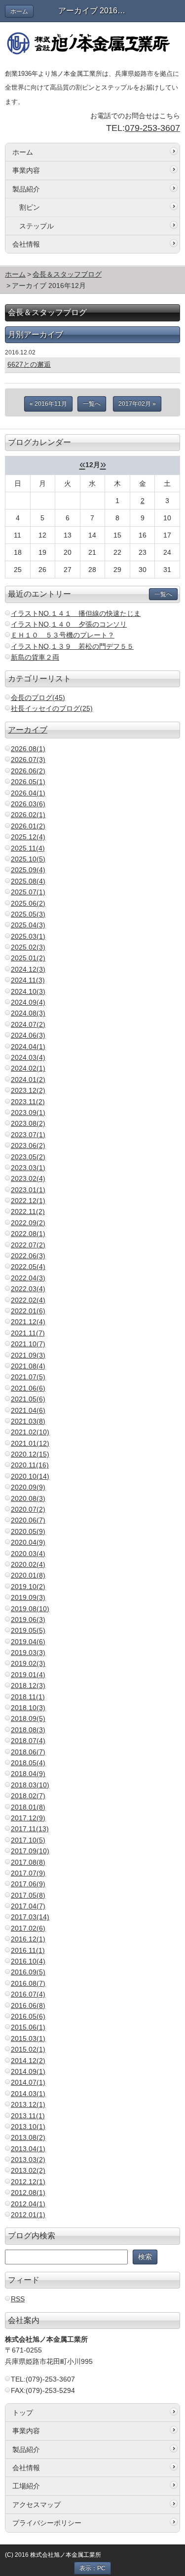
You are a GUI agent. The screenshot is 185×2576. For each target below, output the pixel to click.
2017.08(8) (28, 1862)
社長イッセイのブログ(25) (52, 708)
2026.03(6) (28, 804)
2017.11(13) (30, 1829)
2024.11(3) (28, 980)
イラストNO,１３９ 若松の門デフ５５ (72, 646)
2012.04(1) (28, 2204)
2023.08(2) (28, 1123)
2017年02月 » (137, 404)
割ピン (30, 207)
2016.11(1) (28, 1950)
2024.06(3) (28, 1035)
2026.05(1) (28, 782)
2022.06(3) (28, 1256)
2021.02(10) (30, 1432)
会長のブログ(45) (38, 698)
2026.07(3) (28, 760)
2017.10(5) (28, 1840)
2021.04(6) (28, 1410)
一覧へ (92, 404)
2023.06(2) (28, 1145)
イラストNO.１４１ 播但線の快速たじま (76, 613)
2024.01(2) (28, 1080)
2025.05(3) (28, 914)
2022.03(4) (28, 1289)
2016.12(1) (28, 1939)
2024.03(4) (28, 1057)
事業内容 (26, 170)
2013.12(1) (28, 2104)
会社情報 (26, 244)
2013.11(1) (28, 2116)
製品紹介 (26, 189)
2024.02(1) (28, 1068)
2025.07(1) (28, 892)
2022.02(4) (28, 1300)
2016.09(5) (28, 1972)
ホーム (19, 11)
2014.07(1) (28, 2082)
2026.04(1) (28, 793)
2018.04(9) (28, 1774)
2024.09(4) (28, 1002)
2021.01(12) (30, 1443)
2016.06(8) (28, 2005)
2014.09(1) (28, 2071)
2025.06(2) (28, 903)
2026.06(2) (28, 771)
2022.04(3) (28, 1278)
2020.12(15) (30, 1454)
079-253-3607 (152, 128)
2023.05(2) (28, 1157)
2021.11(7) (28, 1333)
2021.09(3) (28, 1355)
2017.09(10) (30, 1851)
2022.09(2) (28, 1223)
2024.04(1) (28, 1047)
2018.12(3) (28, 1686)
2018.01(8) (28, 1807)
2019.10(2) (28, 1587)
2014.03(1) (28, 2094)
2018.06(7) (28, 1752)
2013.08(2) (28, 2137)
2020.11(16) (30, 1465)
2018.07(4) (28, 1741)
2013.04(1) (28, 2149)
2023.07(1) (28, 1135)
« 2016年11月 (48, 404)
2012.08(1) (28, 2193)
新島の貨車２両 (35, 657)
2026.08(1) (28, 749)
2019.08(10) (30, 1609)
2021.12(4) (28, 1322)
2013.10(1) (28, 2127)
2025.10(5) (28, 859)
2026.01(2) (28, 826)
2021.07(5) (28, 1377)
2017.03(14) (30, 1917)
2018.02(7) (28, 1796)
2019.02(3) (28, 1663)
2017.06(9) (28, 1884)
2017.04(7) (28, 1906)
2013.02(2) (28, 2170)
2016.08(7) (28, 1983)
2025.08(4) (28, 881)
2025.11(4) (28, 848)
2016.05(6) (28, 2016)
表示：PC (92, 2568)
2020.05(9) (28, 1531)
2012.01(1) (28, 2215)
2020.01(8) (28, 1575)
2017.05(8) (28, 1895)
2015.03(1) (28, 2038)
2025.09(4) (28, 870)
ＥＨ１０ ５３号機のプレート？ (63, 635)
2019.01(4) (28, 1675)
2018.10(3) (28, 1708)
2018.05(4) (28, 1763)
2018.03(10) (30, 1785)
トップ (23, 2413)
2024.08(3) (28, 1013)
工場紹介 (26, 2486)
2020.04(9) (28, 1542)
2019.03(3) (28, 1653)
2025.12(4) (28, 837)
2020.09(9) (28, 1487)
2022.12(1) (28, 1201)
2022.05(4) (28, 1267)
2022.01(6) (28, 1311)
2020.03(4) (28, 1554)
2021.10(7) (28, 1344)
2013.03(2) (28, 2160)
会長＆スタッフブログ (67, 274)
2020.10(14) (30, 1476)
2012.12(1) (28, 2182)
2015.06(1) (28, 2027)
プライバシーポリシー (47, 2523)
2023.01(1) (28, 1190)
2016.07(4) (28, 1994)
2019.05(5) (28, 1630)
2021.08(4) (28, 1366)
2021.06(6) (28, 1388)
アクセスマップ (37, 2505)
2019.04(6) (28, 1642)
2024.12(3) (28, 969)
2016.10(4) (28, 1961)
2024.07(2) (28, 1024)
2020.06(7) (28, 1520)
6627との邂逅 (29, 364)
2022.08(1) (28, 1234)
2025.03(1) (28, 936)
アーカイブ (28, 730)
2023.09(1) (28, 1113)
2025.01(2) (28, 958)
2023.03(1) (28, 1168)
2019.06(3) (28, 1620)
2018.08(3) (28, 1730)
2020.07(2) (28, 1509)
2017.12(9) (28, 1818)
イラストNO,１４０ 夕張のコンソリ (69, 624)
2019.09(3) (28, 1597)
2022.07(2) (28, 1245)
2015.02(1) (28, 2049)
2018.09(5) (28, 1718)
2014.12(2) (28, 2061)
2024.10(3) (28, 991)
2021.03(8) (28, 1421)
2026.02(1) (28, 815)
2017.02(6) (28, 1928)
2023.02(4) (28, 1178)
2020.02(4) (28, 1564)
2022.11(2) (28, 1211)
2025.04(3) (28, 925)
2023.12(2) (28, 1090)
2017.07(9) (28, 1873)
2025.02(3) (28, 947)
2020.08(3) (28, 1498)
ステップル (37, 226)
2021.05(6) (28, 1399)
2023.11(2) (28, 1102)
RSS (18, 2299)
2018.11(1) (28, 1697)
